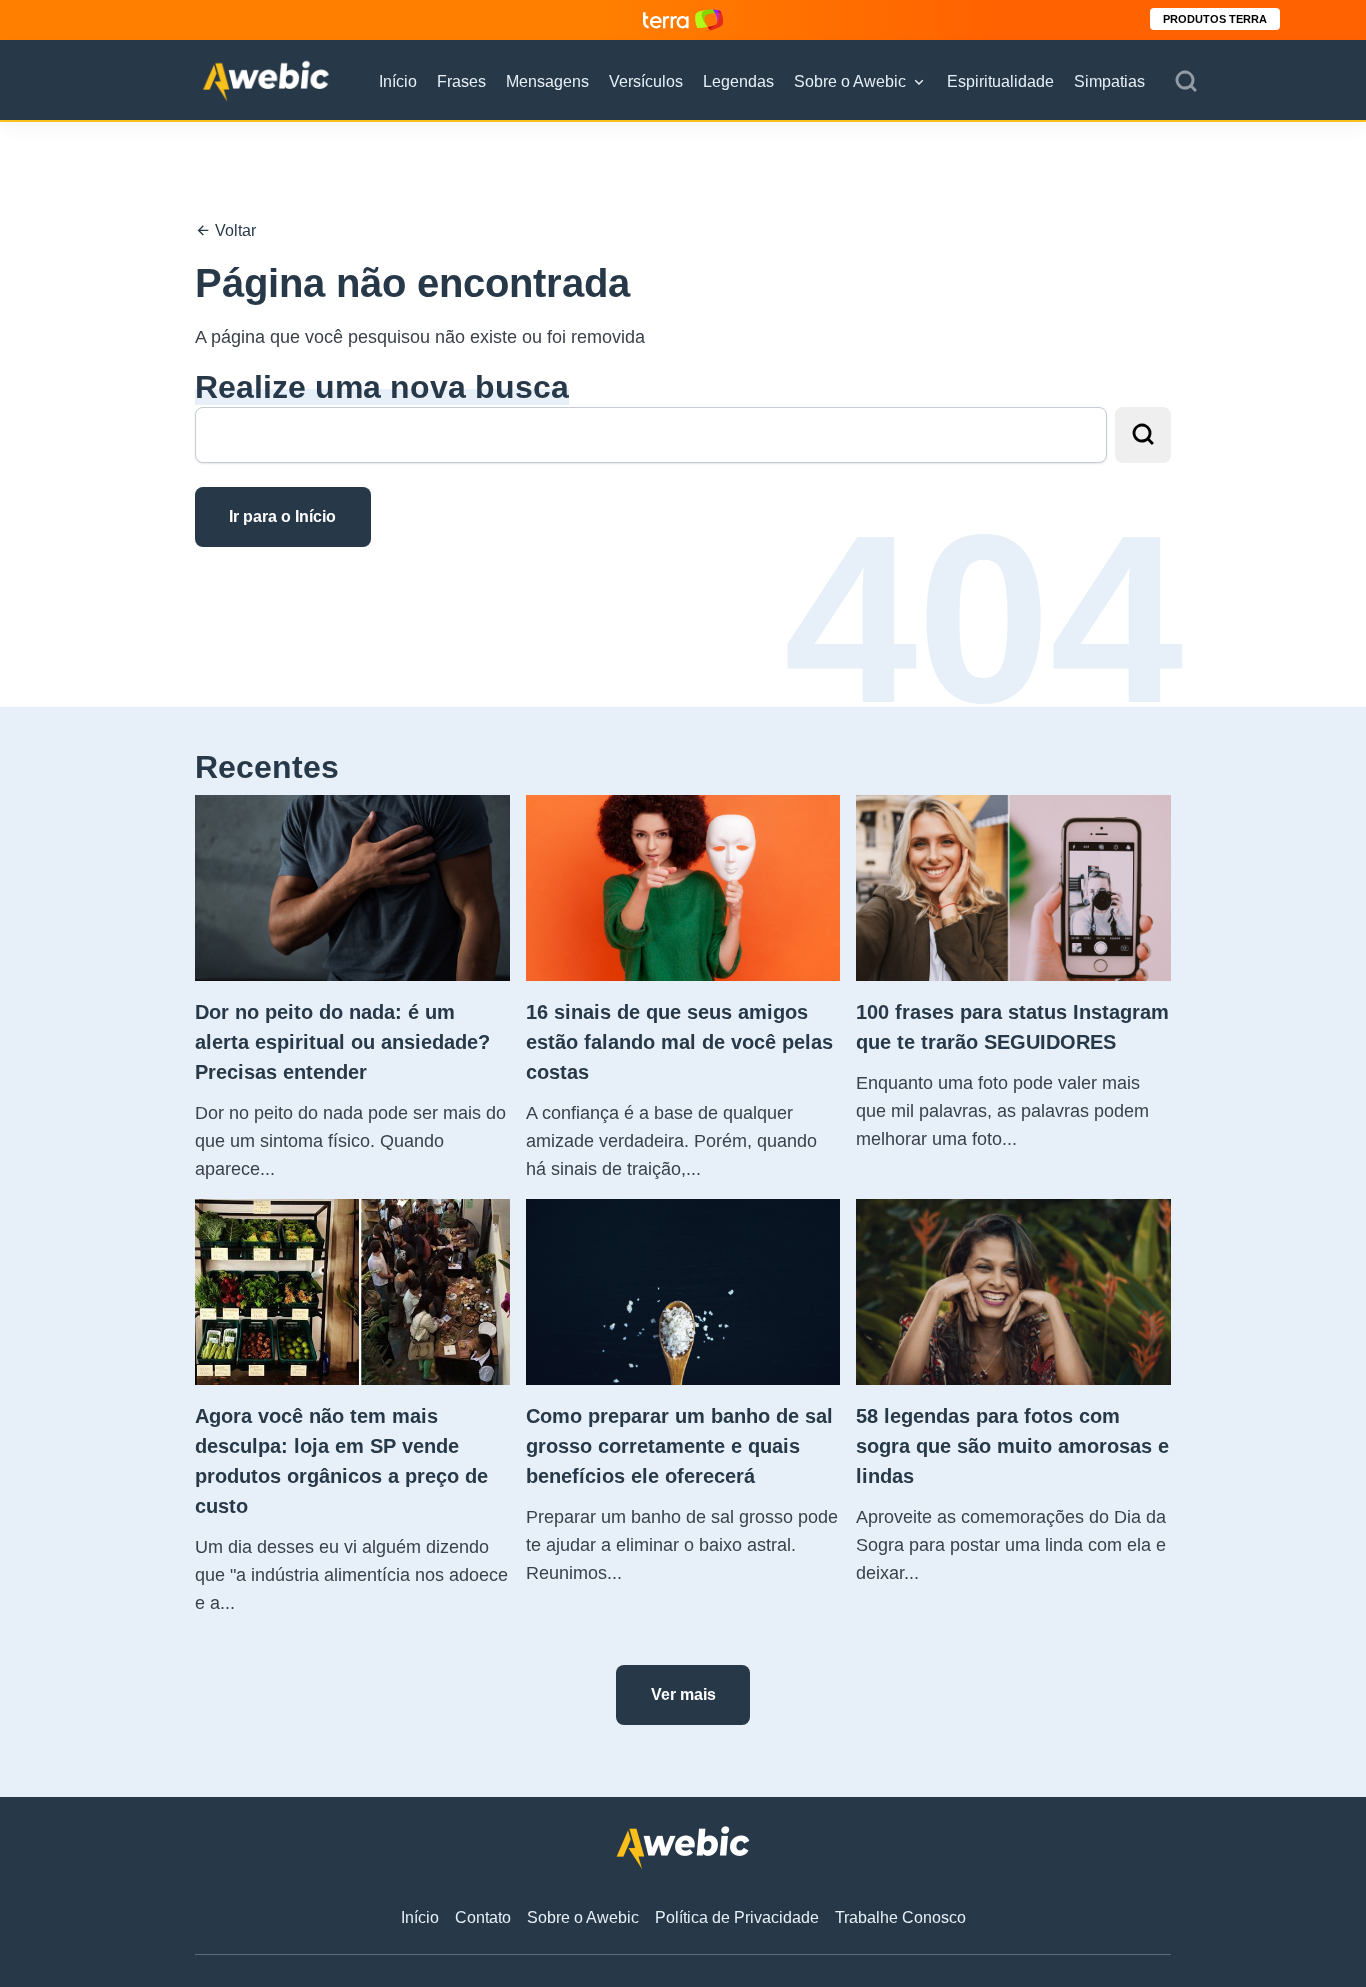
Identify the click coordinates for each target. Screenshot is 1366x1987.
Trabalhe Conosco (900, 1917)
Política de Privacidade (737, 1917)
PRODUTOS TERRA (1215, 19)
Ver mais (683, 1694)
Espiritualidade (1000, 81)
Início (398, 81)
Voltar (233, 230)
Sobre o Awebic (850, 81)
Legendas (738, 81)
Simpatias (1109, 81)
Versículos (646, 81)
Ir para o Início (282, 516)
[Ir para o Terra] (683, 19)
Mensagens (547, 81)
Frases (461, 81)
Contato (483, 1917)
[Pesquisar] (1186, 82)
